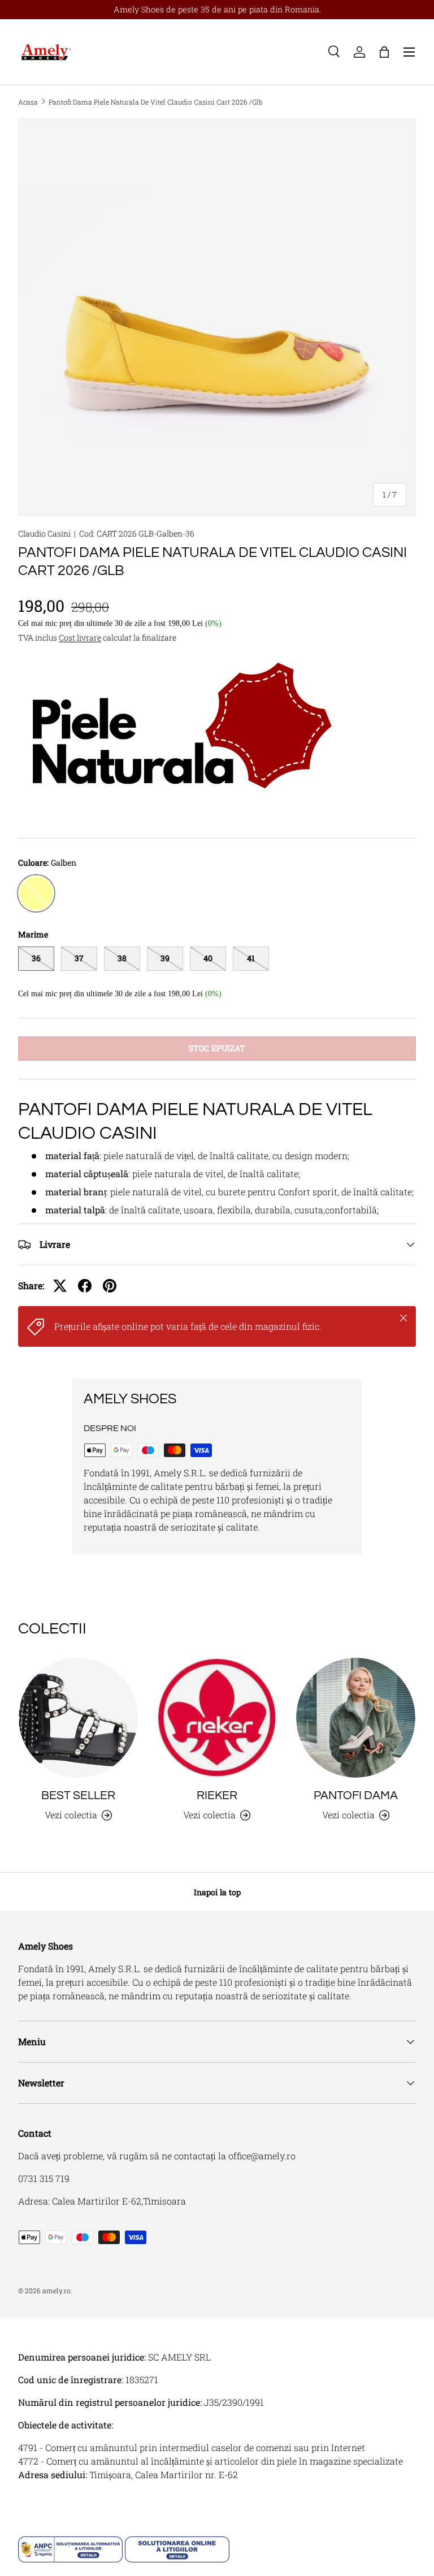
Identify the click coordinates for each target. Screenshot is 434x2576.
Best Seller (78, 1795)
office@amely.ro (262, 2156)
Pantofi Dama (356, 1795)
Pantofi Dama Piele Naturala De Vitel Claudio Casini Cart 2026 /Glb (156, 102)
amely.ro (57, 2290)
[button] (384, 52)
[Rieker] (217, 1717)
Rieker (217, 1795)
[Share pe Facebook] (85, 1286)
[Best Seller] (78, 1717)
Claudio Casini (44, 533)
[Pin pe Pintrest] (110, 1286)
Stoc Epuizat (217, 1048)
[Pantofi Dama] (356, 1717)
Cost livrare (80, 637)
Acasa (28, 102)
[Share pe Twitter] (60, 1286)
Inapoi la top (217, 1892)
